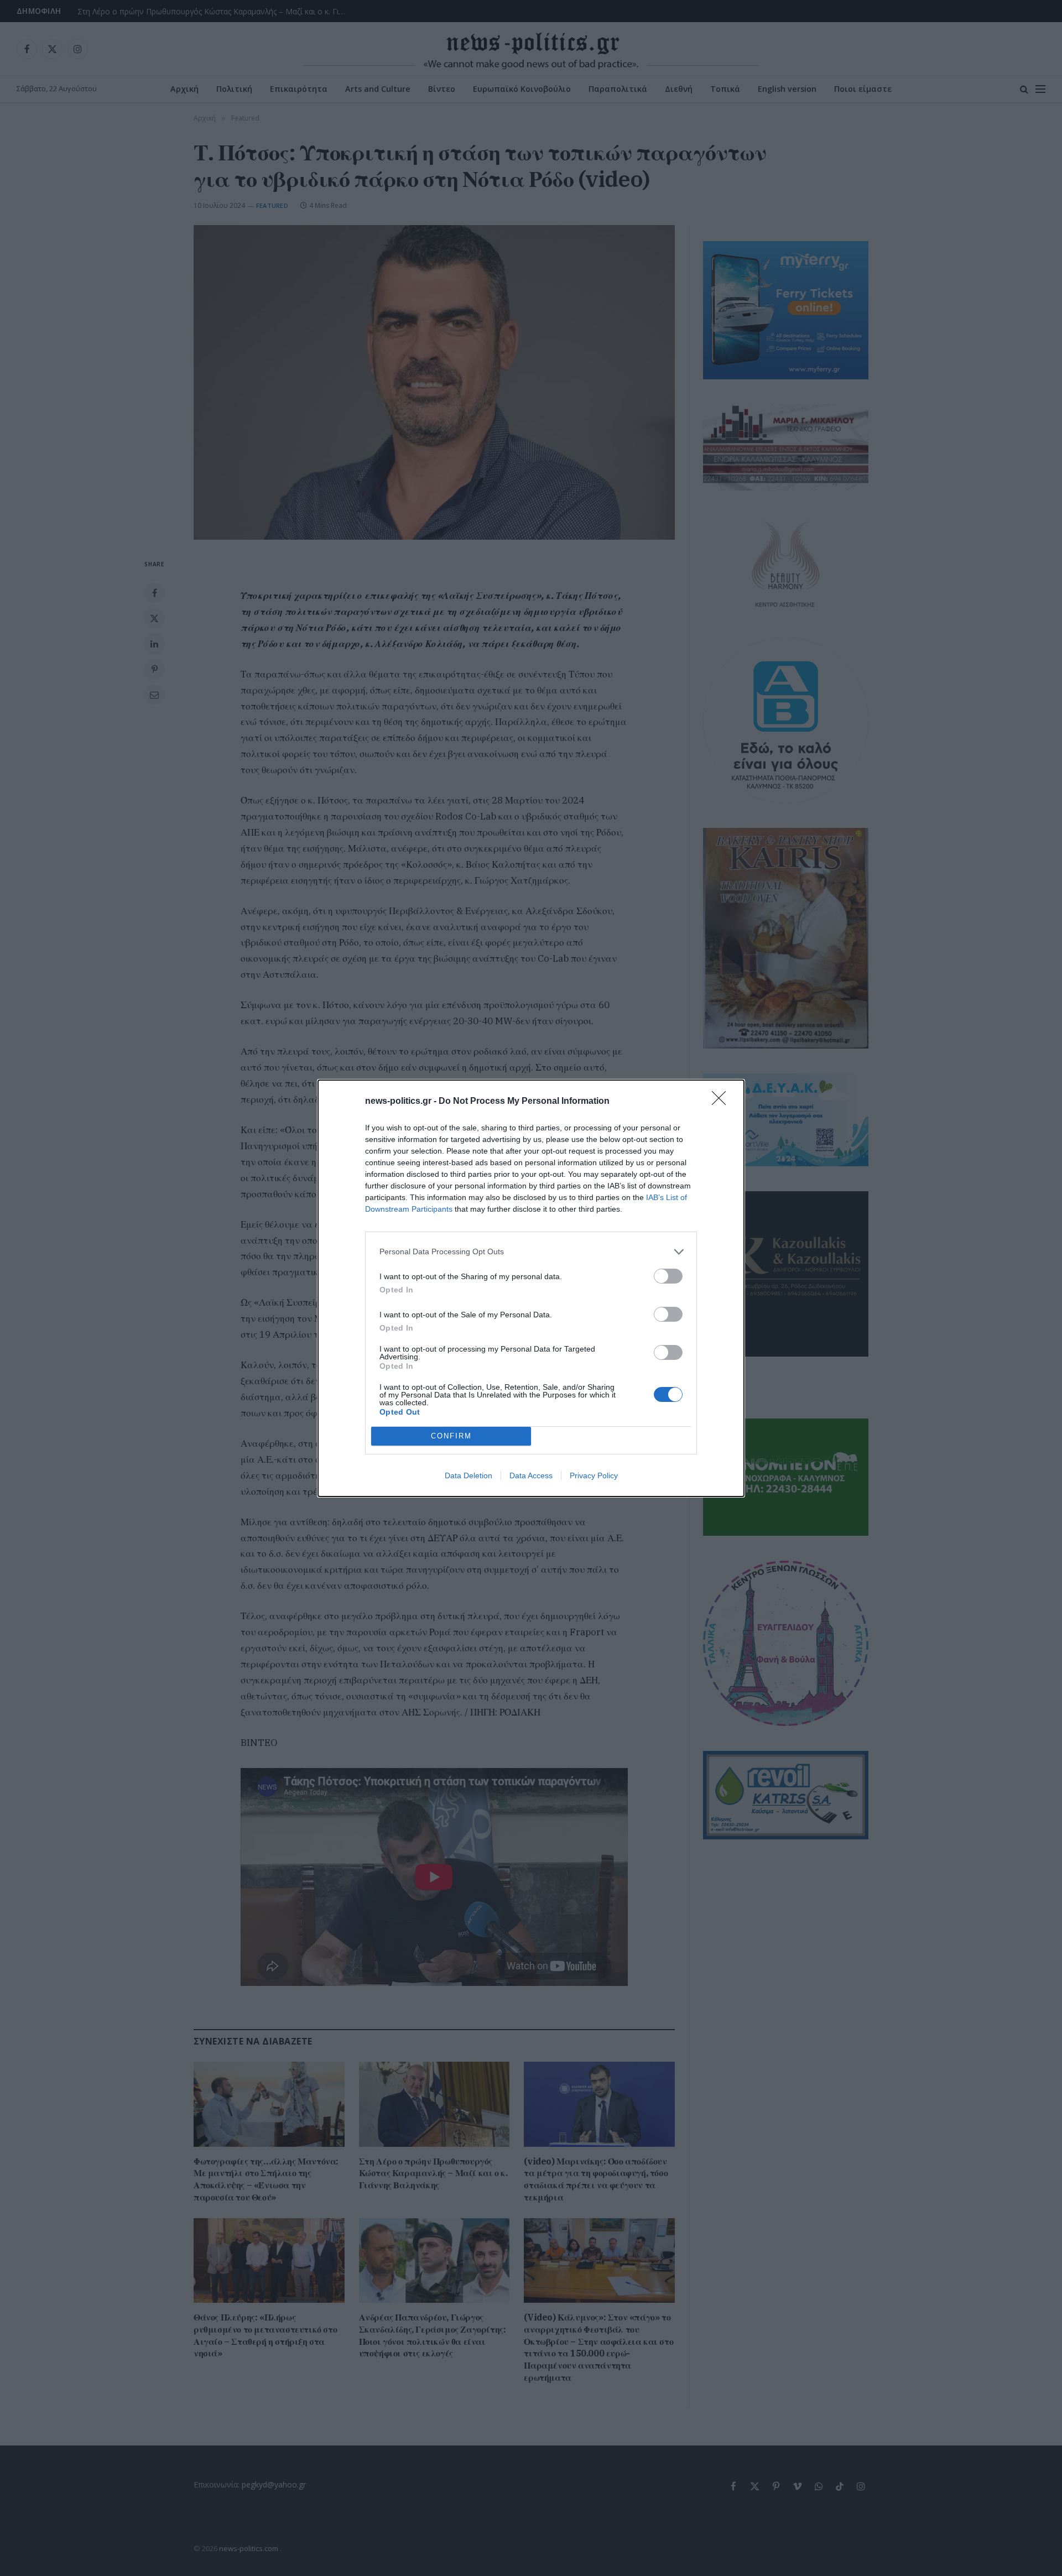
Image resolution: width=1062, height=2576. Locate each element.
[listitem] (531, 1252)
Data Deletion (468, 1475)
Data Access (531, 1475)
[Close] (722, 1102)
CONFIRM (451, 1436)
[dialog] (531, 1288)
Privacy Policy (594, 1475)
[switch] (668, 1276)
